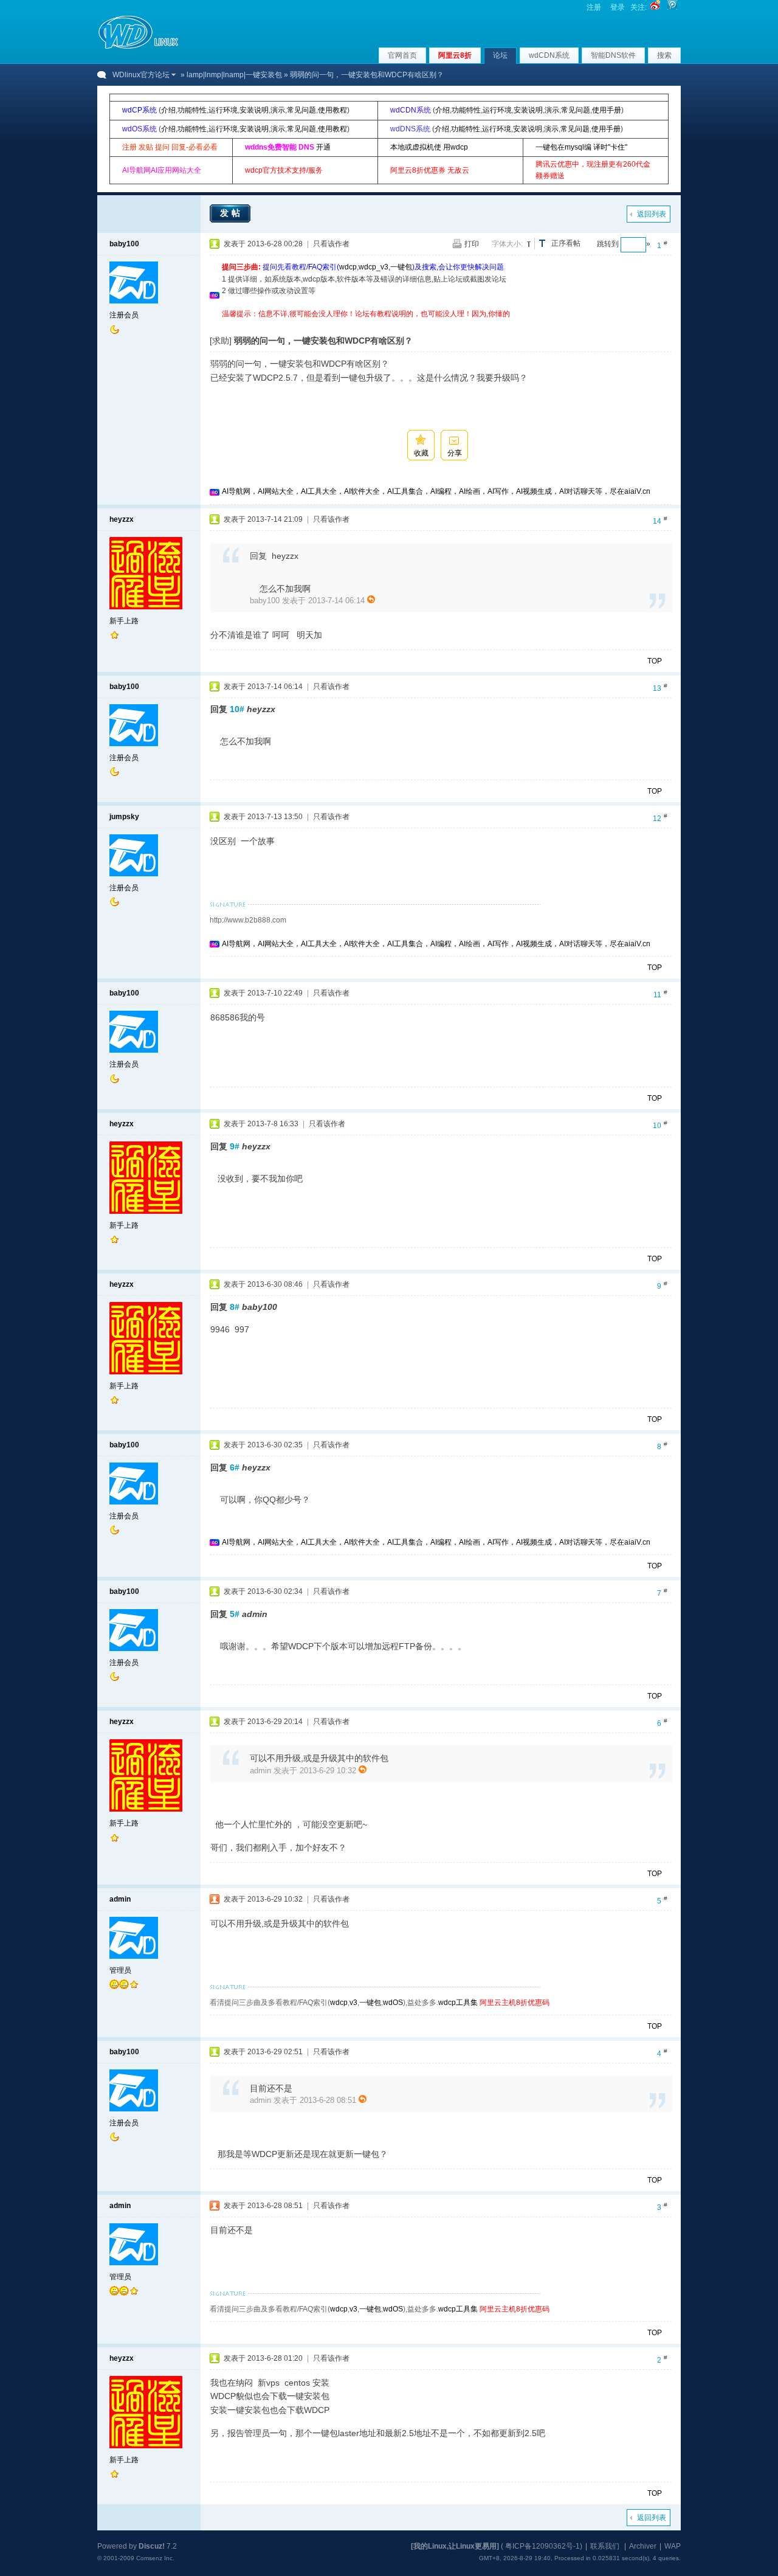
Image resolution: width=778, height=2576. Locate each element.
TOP (655, 661)
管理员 (120, 1970)
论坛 (500, 55)
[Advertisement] (443, 324)
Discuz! (152, 2546)
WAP (673, 2546)
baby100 (124, 244)
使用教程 (332, 110)
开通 (323, 147)
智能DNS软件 (613, 55)
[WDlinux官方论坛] (138, 47)
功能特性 (192, 110)
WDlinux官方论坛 (141, 75)
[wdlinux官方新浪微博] (655, 7)
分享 (455, 453)
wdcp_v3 (374, 267)
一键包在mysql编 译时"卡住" (581, 147)
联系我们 (605, 2546)
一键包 (401, 267)
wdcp (348, 267)
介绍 (168, 110)
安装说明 (254, 110)
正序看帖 (566, 243)
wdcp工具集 (458, 2003)
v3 (353, 2003)
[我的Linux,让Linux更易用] (455, 2546)
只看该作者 (331, 244)
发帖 (232, 213)
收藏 (421, 453)
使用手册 (607, 110)
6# (235, 1467)
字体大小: (507, 244)
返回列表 (652, 214)
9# (235, 1146)
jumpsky (124, 817)
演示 (278, 110)
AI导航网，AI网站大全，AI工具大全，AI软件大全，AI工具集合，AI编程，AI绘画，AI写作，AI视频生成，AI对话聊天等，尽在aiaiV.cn (436, 491)
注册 (594, 7)
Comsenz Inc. (155, 2558)
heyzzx (122, 519)
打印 (472, 244)
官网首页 (402, 55)
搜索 (664, 55)
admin (120, 1899)
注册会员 (124, 315)
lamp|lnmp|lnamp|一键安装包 (234, 75)
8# (235, 1307)
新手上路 (124, 621)
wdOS (393, 2003)
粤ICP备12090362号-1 (542, 2546)
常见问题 (301, 110)
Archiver (643, 2546)
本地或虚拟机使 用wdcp (429, 147)
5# (235, 1614)
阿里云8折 (455, 55)
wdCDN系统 (549, 55)
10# (237, 709)
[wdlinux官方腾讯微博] (672, 7)
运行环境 (223, 110)
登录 (618, 7)
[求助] (221, 341)
